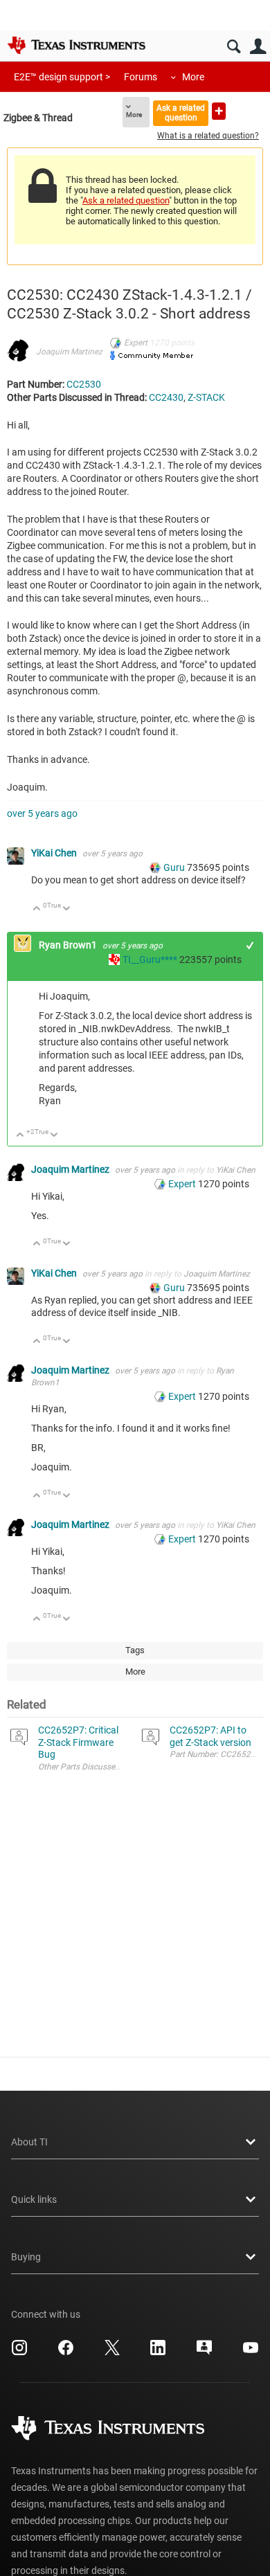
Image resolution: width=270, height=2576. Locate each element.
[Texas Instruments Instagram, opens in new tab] (19, 2352)
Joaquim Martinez (69, 352)
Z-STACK (206, 397)
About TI (29, 2142)
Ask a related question (181, 112)
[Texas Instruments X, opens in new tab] (112, 2352)
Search (234, 47)
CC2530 (84, 384)
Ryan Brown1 (69, 945)
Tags (135, 1650)
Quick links (34, 2199)
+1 (250, 945)
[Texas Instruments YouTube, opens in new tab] (251, 2352)
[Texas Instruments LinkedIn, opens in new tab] (158, 2352)
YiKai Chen (55, 853)
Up (37, 909)
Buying (26, 2257)
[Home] (76, 45)
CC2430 (166, 397)
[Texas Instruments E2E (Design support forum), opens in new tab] (204, 2352)
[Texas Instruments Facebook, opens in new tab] (66, 2352)
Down (67, 909)
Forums (141, 77)
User (258, 47)
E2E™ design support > (62, 77)
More (193, 77)
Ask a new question (219, 111)
